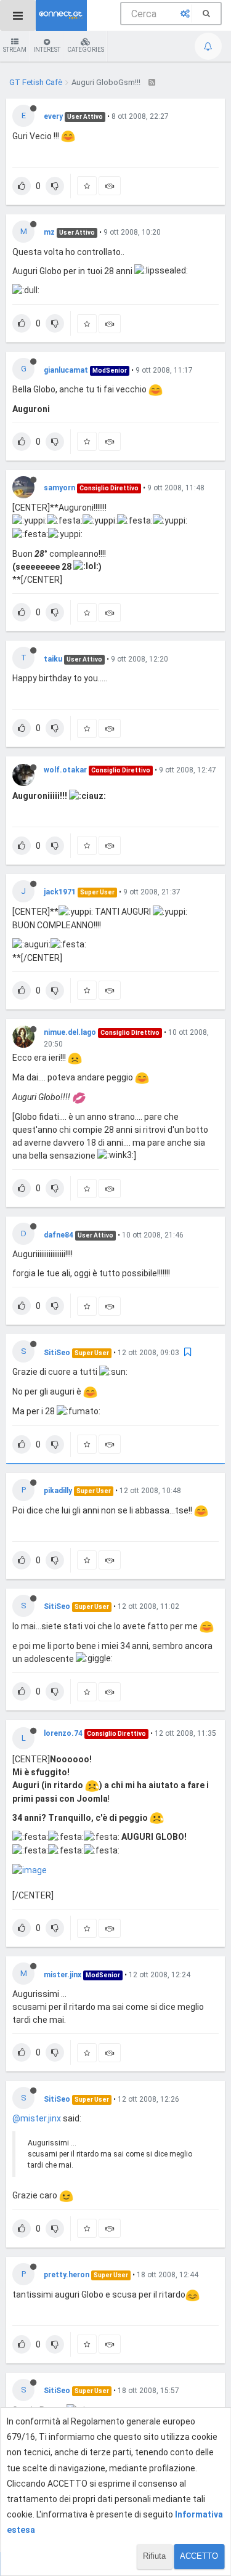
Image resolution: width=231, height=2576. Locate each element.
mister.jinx (63, 1975)
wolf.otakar (65, 770)
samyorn (59, 488)
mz (49, 232)
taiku (53, 659)
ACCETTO (199, 2556)
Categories (86, 50)
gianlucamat (66, 370)
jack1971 (60, 892)
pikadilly (58, 1491)
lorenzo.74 (63, 1733)
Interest (47, 50)
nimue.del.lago (70, 1032)
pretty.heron (67, 2275)
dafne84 (59, 1235)
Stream (15, 50)
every (53, 116)
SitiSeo (57, 1353)
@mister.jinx (37, 2118)
